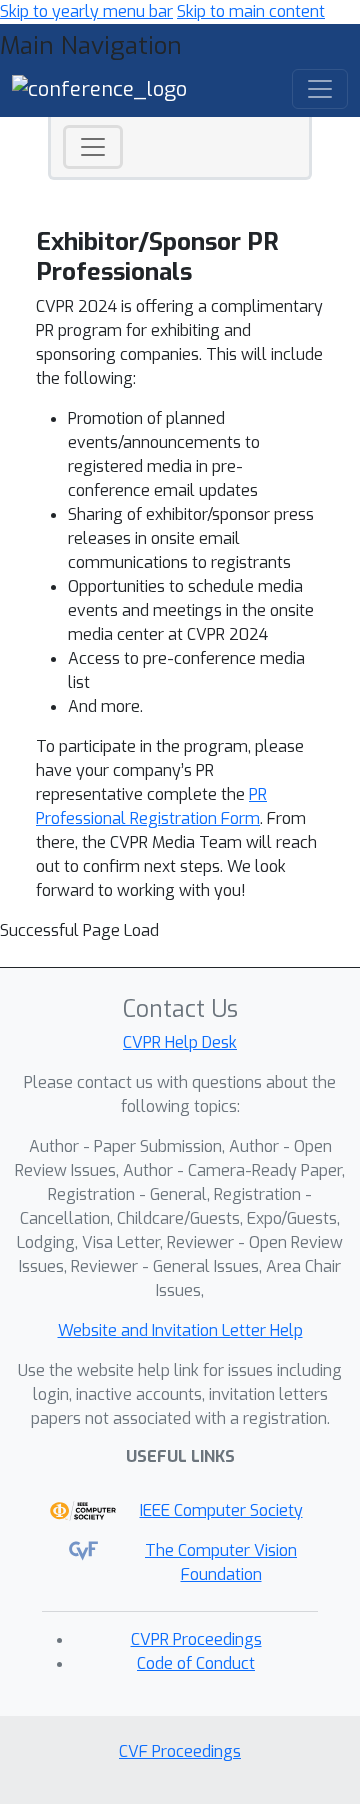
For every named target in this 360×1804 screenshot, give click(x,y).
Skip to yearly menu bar (86, 11)
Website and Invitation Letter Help (180, 1330)
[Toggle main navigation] (320, 89)
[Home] (99, 88)
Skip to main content (251, 11)
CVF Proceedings (180, 1751)
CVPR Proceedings (196, 1639)
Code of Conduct (196, 1663)
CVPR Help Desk (180, 1042)
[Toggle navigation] (93, 147)
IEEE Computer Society (221, 1510)
